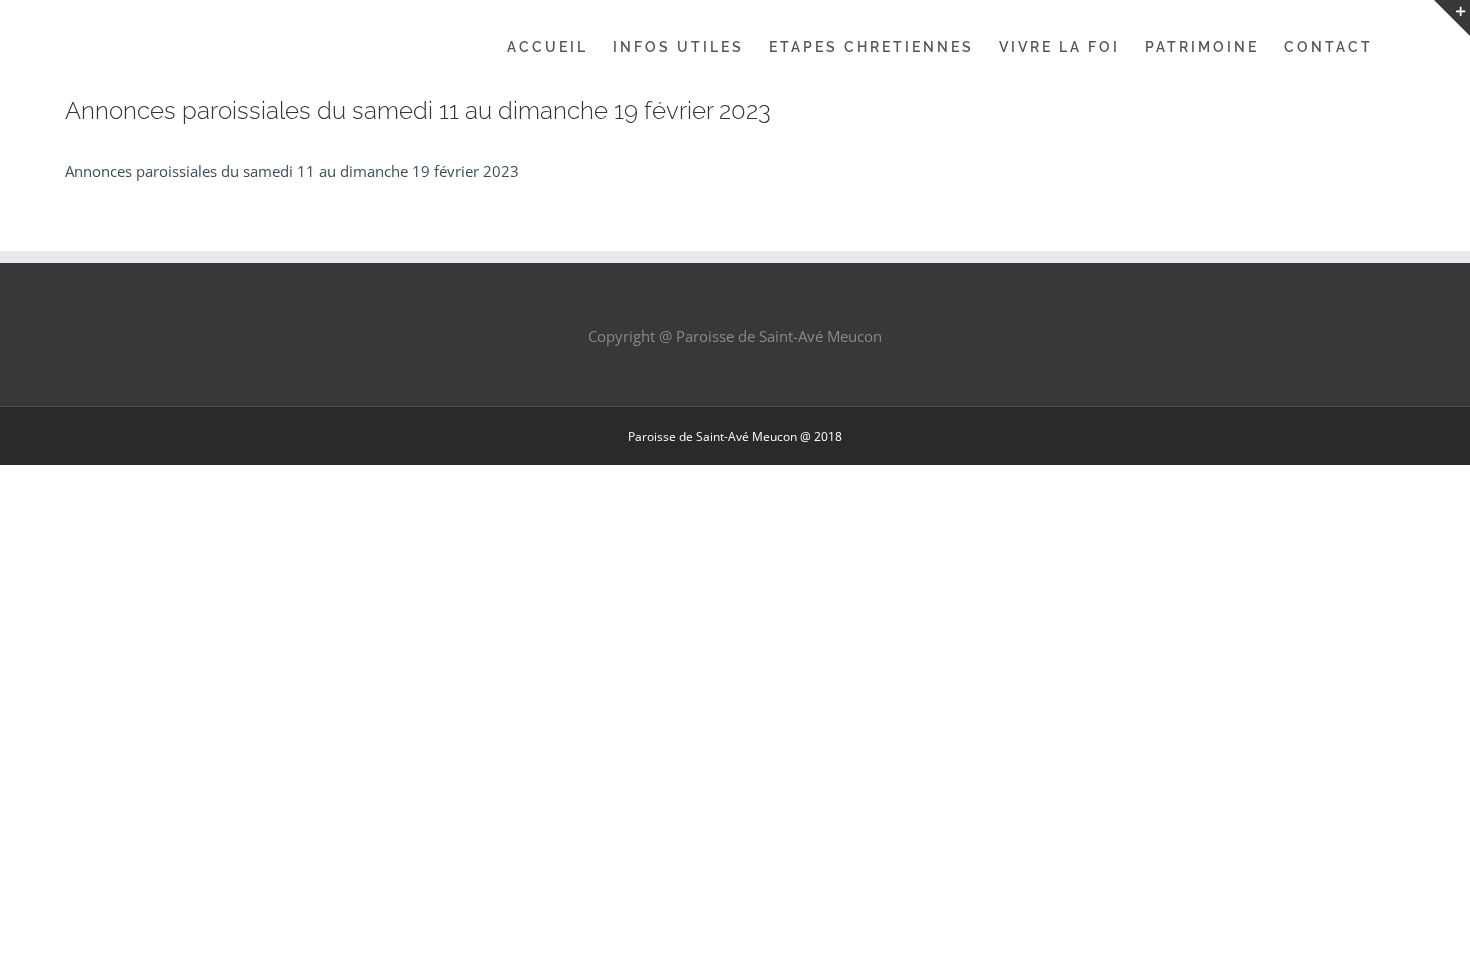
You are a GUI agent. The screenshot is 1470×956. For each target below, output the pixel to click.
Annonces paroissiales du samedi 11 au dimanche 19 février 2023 (292, 171)
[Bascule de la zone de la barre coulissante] (1452, 18)
